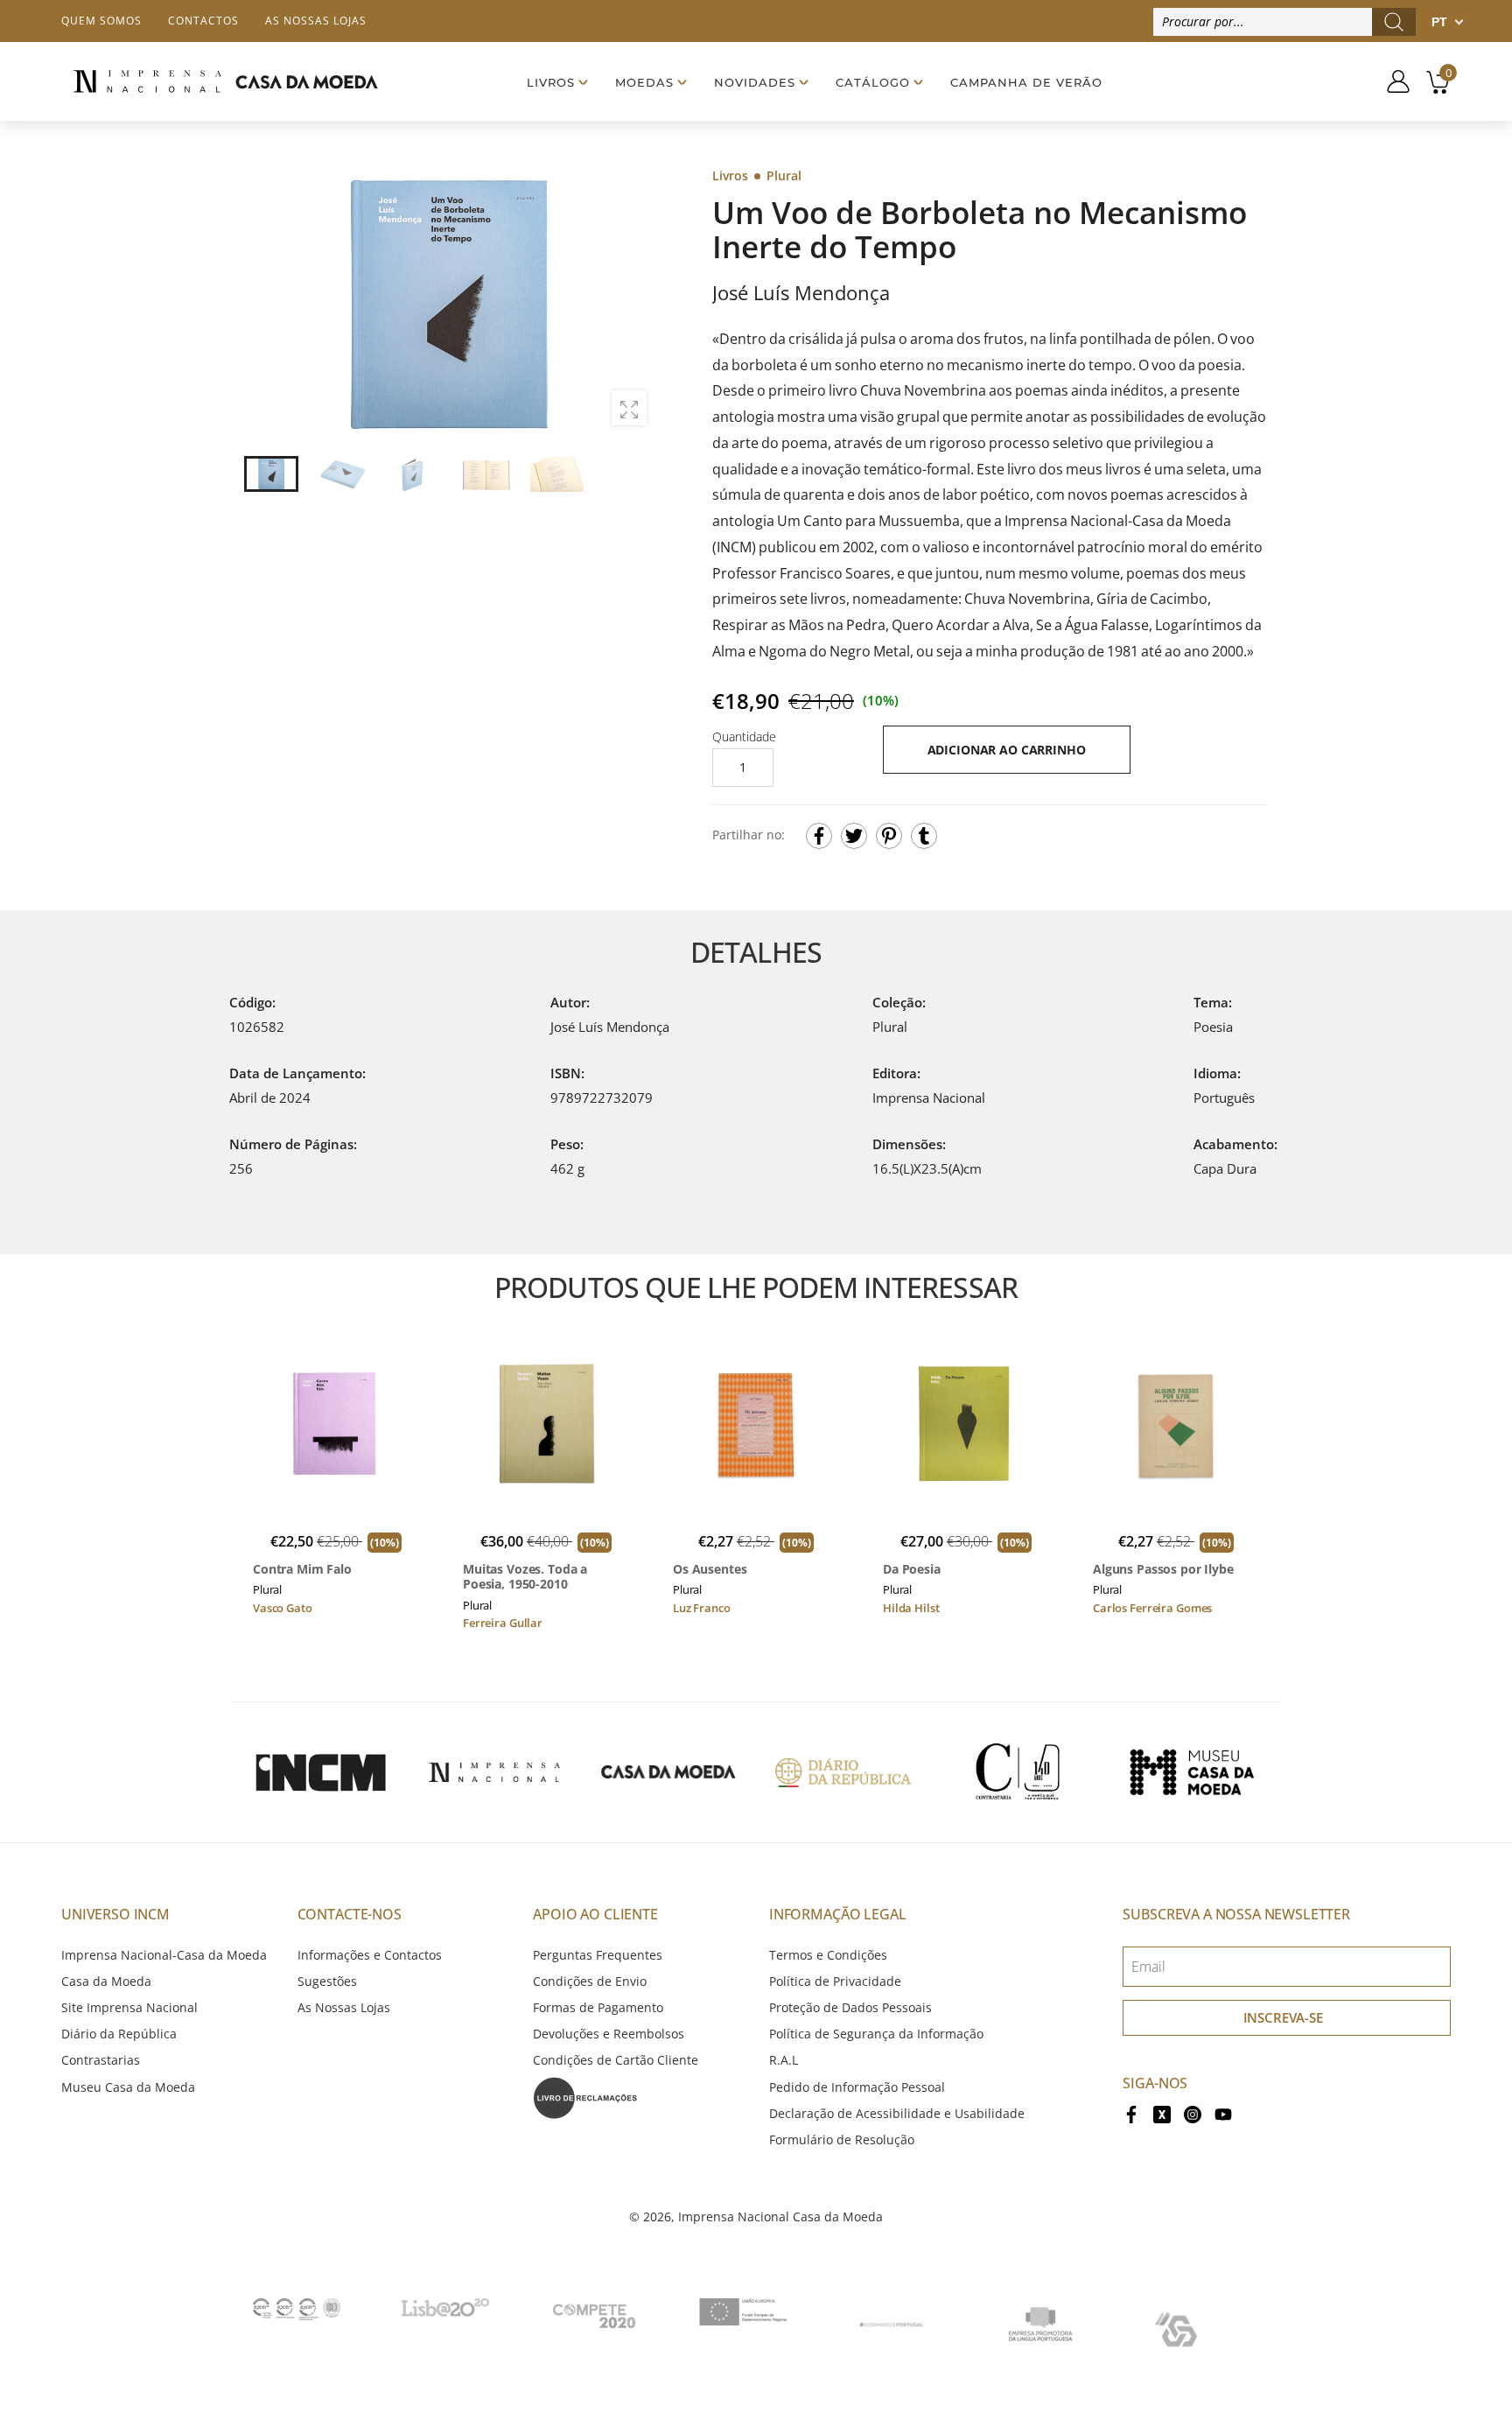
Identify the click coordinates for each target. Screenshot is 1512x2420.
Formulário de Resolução (842, 2139)
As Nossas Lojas (344, 2007)
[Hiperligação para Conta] (1392, 81)
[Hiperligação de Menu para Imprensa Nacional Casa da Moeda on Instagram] (1193, 2113)
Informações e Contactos (370, 1955)
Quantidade (744, 737)
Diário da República (119, 2034)
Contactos (203, 21)
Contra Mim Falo (302, 1569)
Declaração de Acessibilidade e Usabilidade (897, 2113)
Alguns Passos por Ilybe (1163, 1569)
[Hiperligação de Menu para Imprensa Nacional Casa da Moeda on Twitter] (1162, 2113)
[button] (633, 302)
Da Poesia (912, 1569)
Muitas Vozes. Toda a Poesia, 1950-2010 (525, 1577)
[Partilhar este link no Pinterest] (889, 836)
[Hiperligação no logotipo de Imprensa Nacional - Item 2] (494, 1772)
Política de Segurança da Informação (876, 2034)
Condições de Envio (590, 1981)
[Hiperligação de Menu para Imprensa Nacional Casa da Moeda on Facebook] (1131, 2113)
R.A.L (784, 2060)
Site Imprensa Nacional (129, 2007)
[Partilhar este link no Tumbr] (924, 836)
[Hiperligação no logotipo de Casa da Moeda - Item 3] (668, 1772)
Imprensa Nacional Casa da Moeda (780, 2217)
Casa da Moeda (106, 1981)
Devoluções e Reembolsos (609, 2034)
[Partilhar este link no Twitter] (854, 836)
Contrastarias (101, 2060)
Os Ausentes (710, 1569)
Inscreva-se (1283, 2017)
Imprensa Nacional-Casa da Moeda (164, 1955)
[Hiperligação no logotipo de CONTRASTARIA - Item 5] (1018, 1772)
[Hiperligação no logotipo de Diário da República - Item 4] (843, 1772)
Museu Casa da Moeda (128, 2087)
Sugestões (327, 1981)
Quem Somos (101, 21)
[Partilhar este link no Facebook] (819, 836)
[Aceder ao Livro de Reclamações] (585, 2096)
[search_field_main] (1394, 22)
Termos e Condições (828, 1955)
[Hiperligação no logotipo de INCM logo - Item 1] (320, 1772)
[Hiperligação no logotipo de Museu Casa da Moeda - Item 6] (1192, 1772)
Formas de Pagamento (598, 2007)
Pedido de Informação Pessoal (857, 2087)
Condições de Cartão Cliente (616, 2060)
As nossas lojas (316, 21)
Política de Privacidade (835, 1981)
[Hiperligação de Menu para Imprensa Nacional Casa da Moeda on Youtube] (1223, 2113)
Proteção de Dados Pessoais (850, 2007)
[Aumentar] (629, 408)
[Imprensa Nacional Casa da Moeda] (225, 81)
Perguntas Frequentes (598, 1955)
